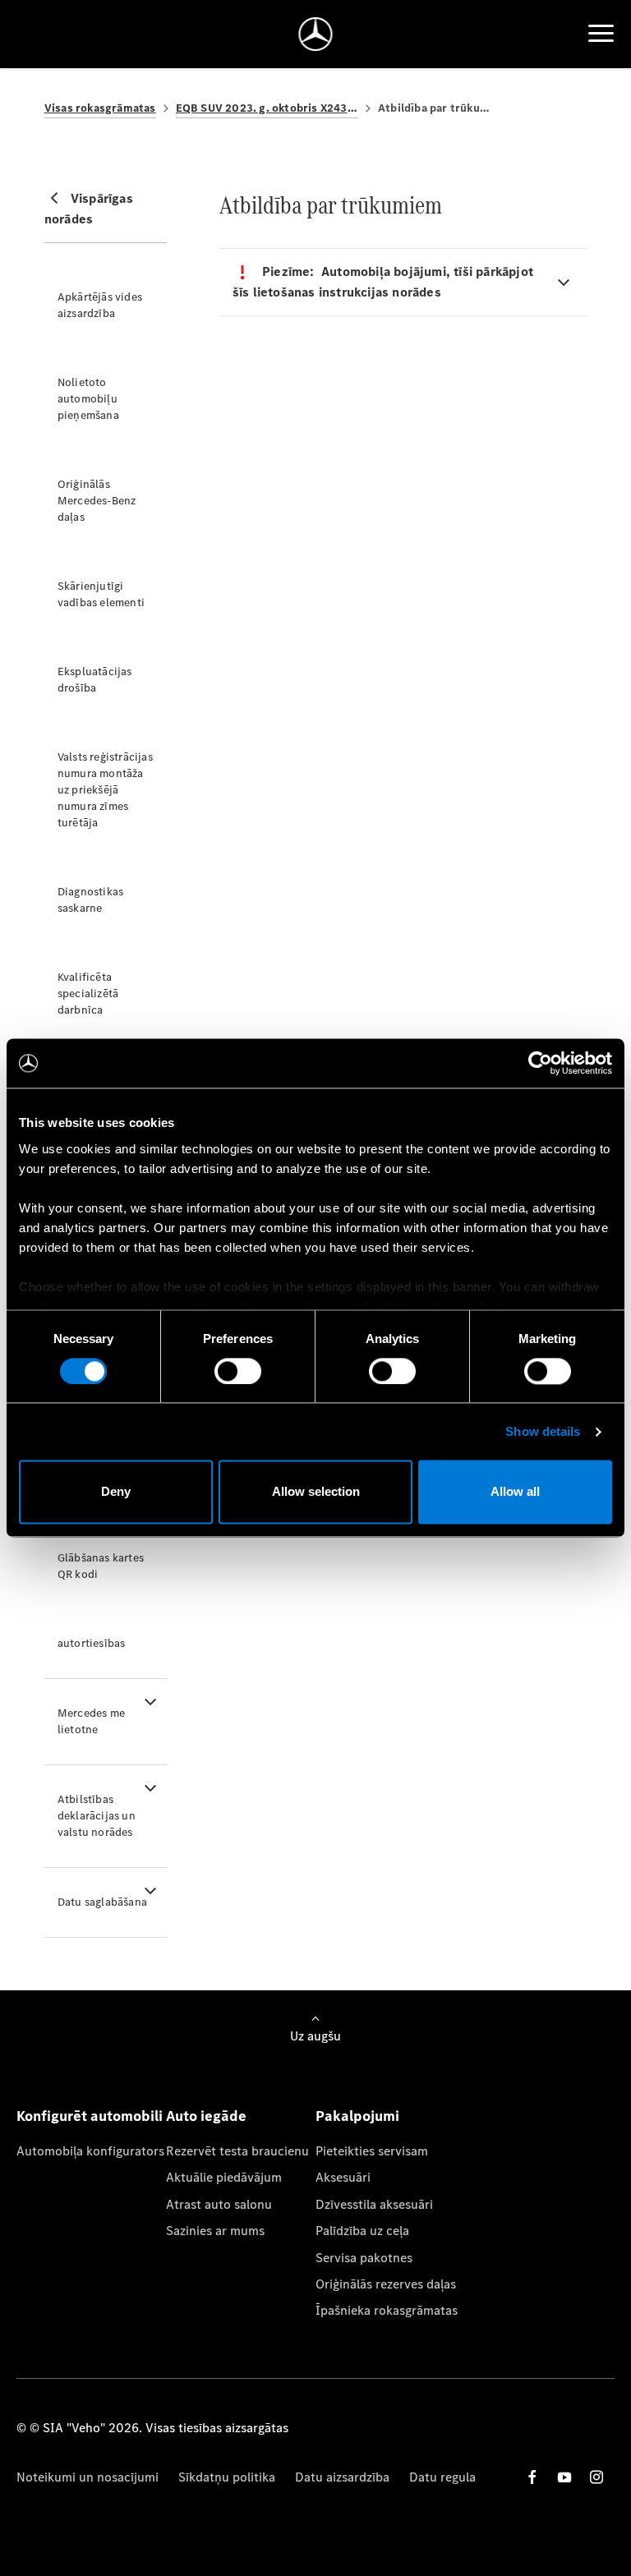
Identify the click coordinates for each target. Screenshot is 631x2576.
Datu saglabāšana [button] (102, 1902)
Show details (543, 1431)
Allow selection (316, 1492)
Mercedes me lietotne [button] (91, 1721)
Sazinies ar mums (215, 2231)
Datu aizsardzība (342, 2477)
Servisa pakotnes (364, 2258)
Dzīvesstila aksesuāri (374, 2204)
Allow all (515, 1492)
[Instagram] (596, 2477)
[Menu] (601, 34)
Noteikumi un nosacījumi (88, 2477)
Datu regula (442, 2477)
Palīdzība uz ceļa (362, 2231)
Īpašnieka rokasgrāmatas (387, 2310)
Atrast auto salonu (219, 2204)
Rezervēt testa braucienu (237, 2151)
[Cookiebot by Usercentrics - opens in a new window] (540, 1063)
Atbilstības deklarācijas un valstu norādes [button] (97, 1816)
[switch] (238, 1371)
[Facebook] (532, 2477)
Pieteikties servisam (372, 2151)
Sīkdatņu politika (227, 2477)
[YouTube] (564, 2477)
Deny (116, 1492)
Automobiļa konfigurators (90, 2151)
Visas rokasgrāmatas (100, 108)
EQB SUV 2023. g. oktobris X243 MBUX (267, 108)
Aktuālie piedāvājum (224, 2177)
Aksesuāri (343, 2177)
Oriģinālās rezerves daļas (386, 2284)
